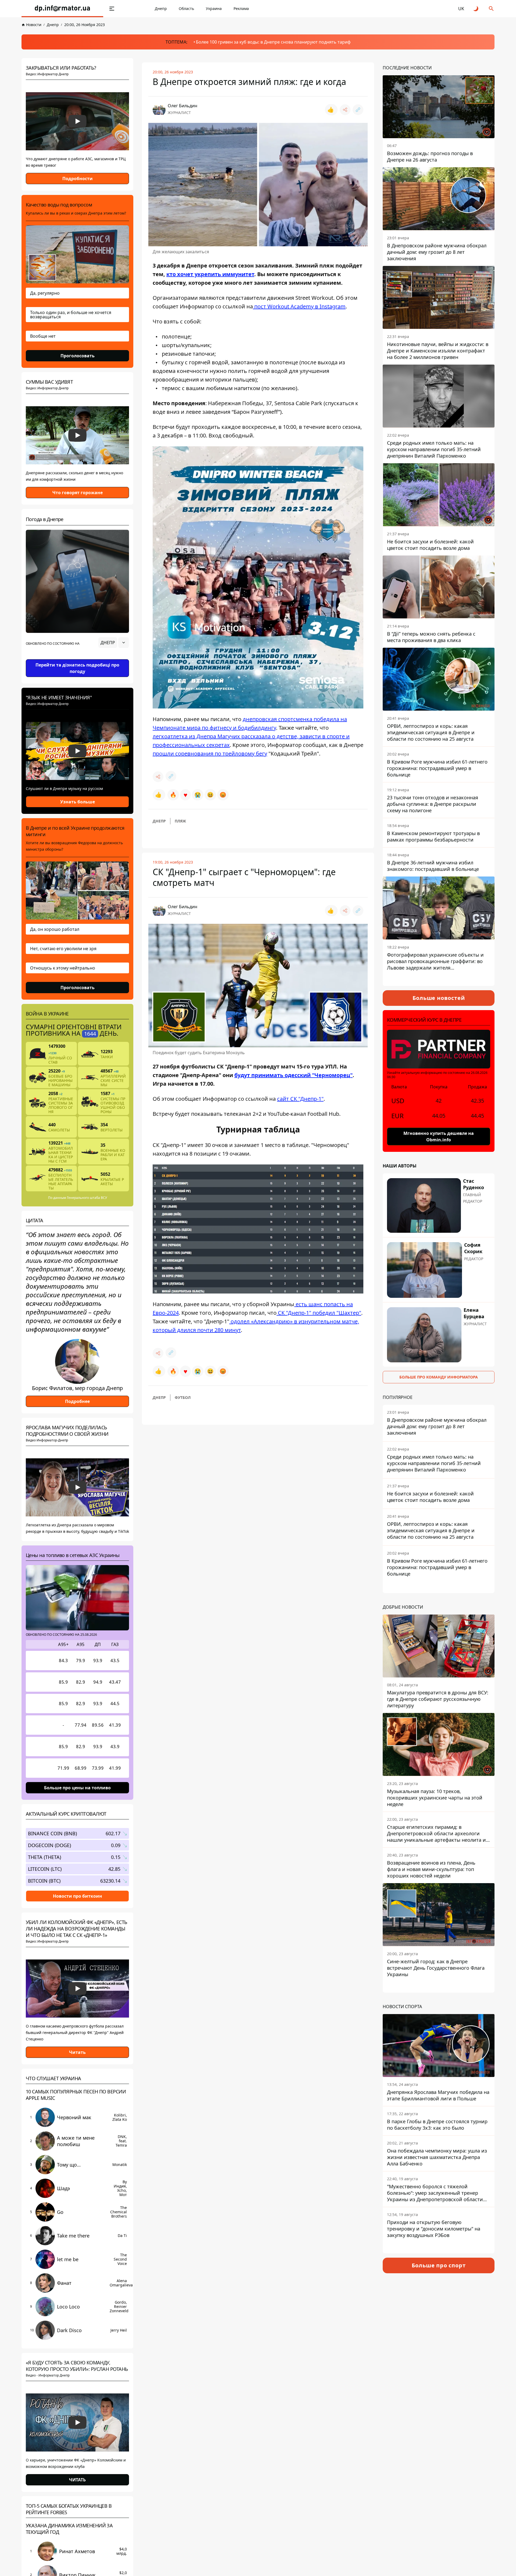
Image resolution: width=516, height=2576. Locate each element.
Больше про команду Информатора (439, 1377)
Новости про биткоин (78, 1896)
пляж (180, 821)
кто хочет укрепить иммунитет (210, 274)
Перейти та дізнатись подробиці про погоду (77, 668)
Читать (77, 2052)
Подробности (78, 179)
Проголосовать (78, 356)
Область (186, 8)
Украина (214, 8)
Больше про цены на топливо (77, 1788)
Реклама (241, 8)
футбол (183, 1397)
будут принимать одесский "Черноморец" (293, 1075)
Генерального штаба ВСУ (87, 1198)
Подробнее (77, 1401)
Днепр (161, 8)
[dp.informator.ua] (62, 9)
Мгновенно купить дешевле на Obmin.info (439, 1136)
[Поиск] (491, 9)
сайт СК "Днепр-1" (300, 1099)
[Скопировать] (358, 110)
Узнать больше (78, 802)
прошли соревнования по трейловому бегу (210, 753)
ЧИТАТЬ (77, 2480)
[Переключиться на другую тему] (476, 9)
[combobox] (114, 643)
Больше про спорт (439, 2265)
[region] (77, 658)
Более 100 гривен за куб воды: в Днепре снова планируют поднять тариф (273, 42)
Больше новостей (439, 998)
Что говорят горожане (78, 493)
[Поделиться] (345, 110)
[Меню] (112, 9)
